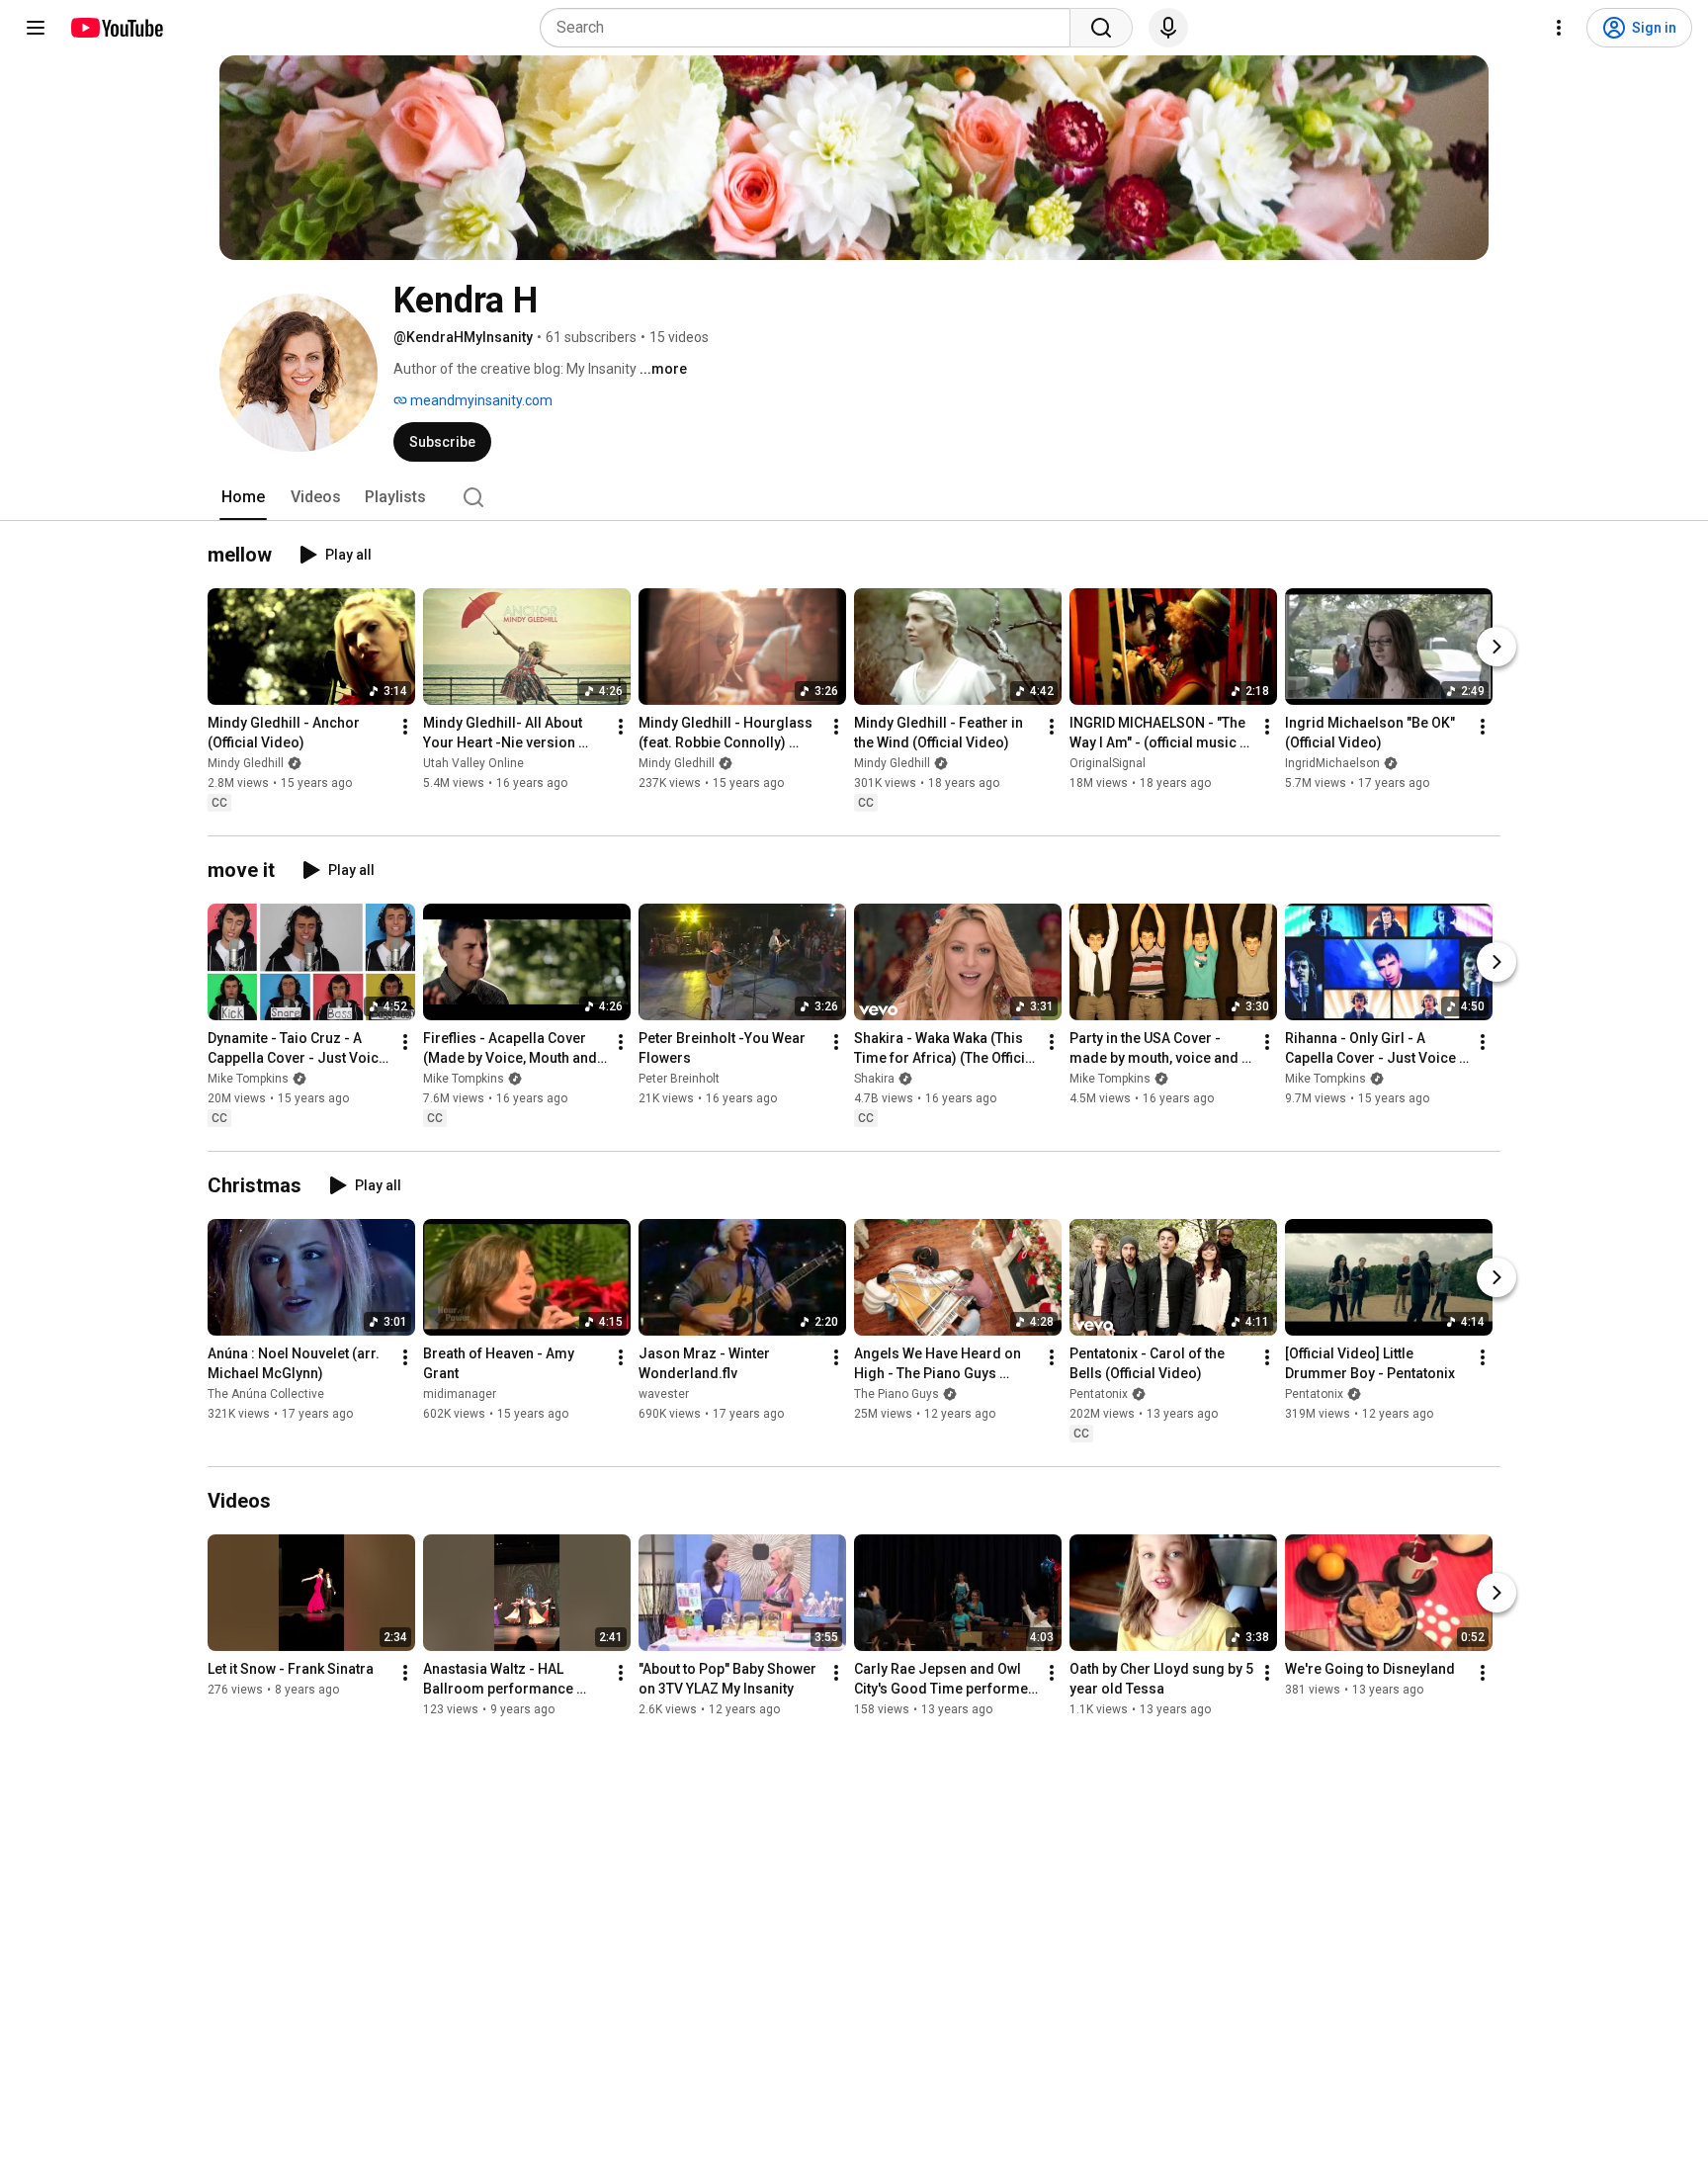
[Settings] (1559, 28)
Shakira (874, 1079)
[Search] (1101, 28)
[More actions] (405, 727)
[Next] (1496, 647)
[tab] (243, 497)
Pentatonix (1099, 1394)
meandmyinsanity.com (480, 400)
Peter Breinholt (679, 1079)
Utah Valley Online (473, 763)
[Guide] (36, 28)
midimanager (460, 1394)
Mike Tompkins (248, 1079)
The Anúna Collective (266, 1394)
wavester (664, 1394)
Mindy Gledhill (246, 763)
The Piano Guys (897, 1394)
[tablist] (854, 497)
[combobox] (811, 28)
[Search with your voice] (1168, 28)
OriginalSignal (1108, 763)
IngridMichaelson (1332, 763)
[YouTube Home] (116, 28)
